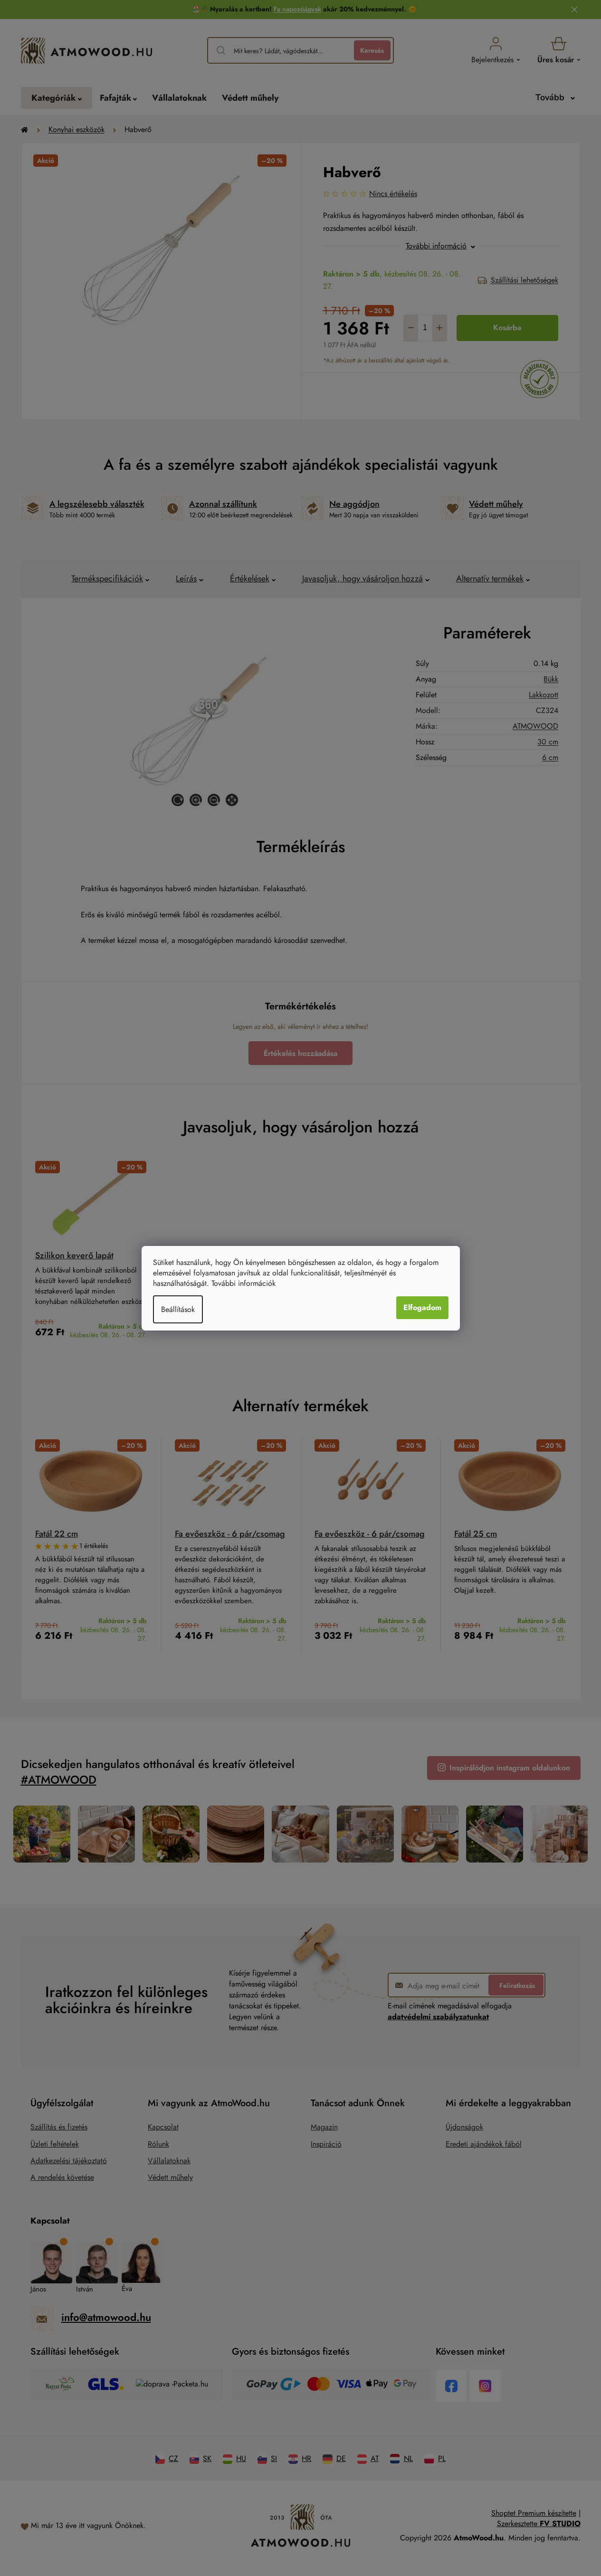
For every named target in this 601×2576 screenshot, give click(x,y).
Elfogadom (422, 1307)
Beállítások (178, 1309)
